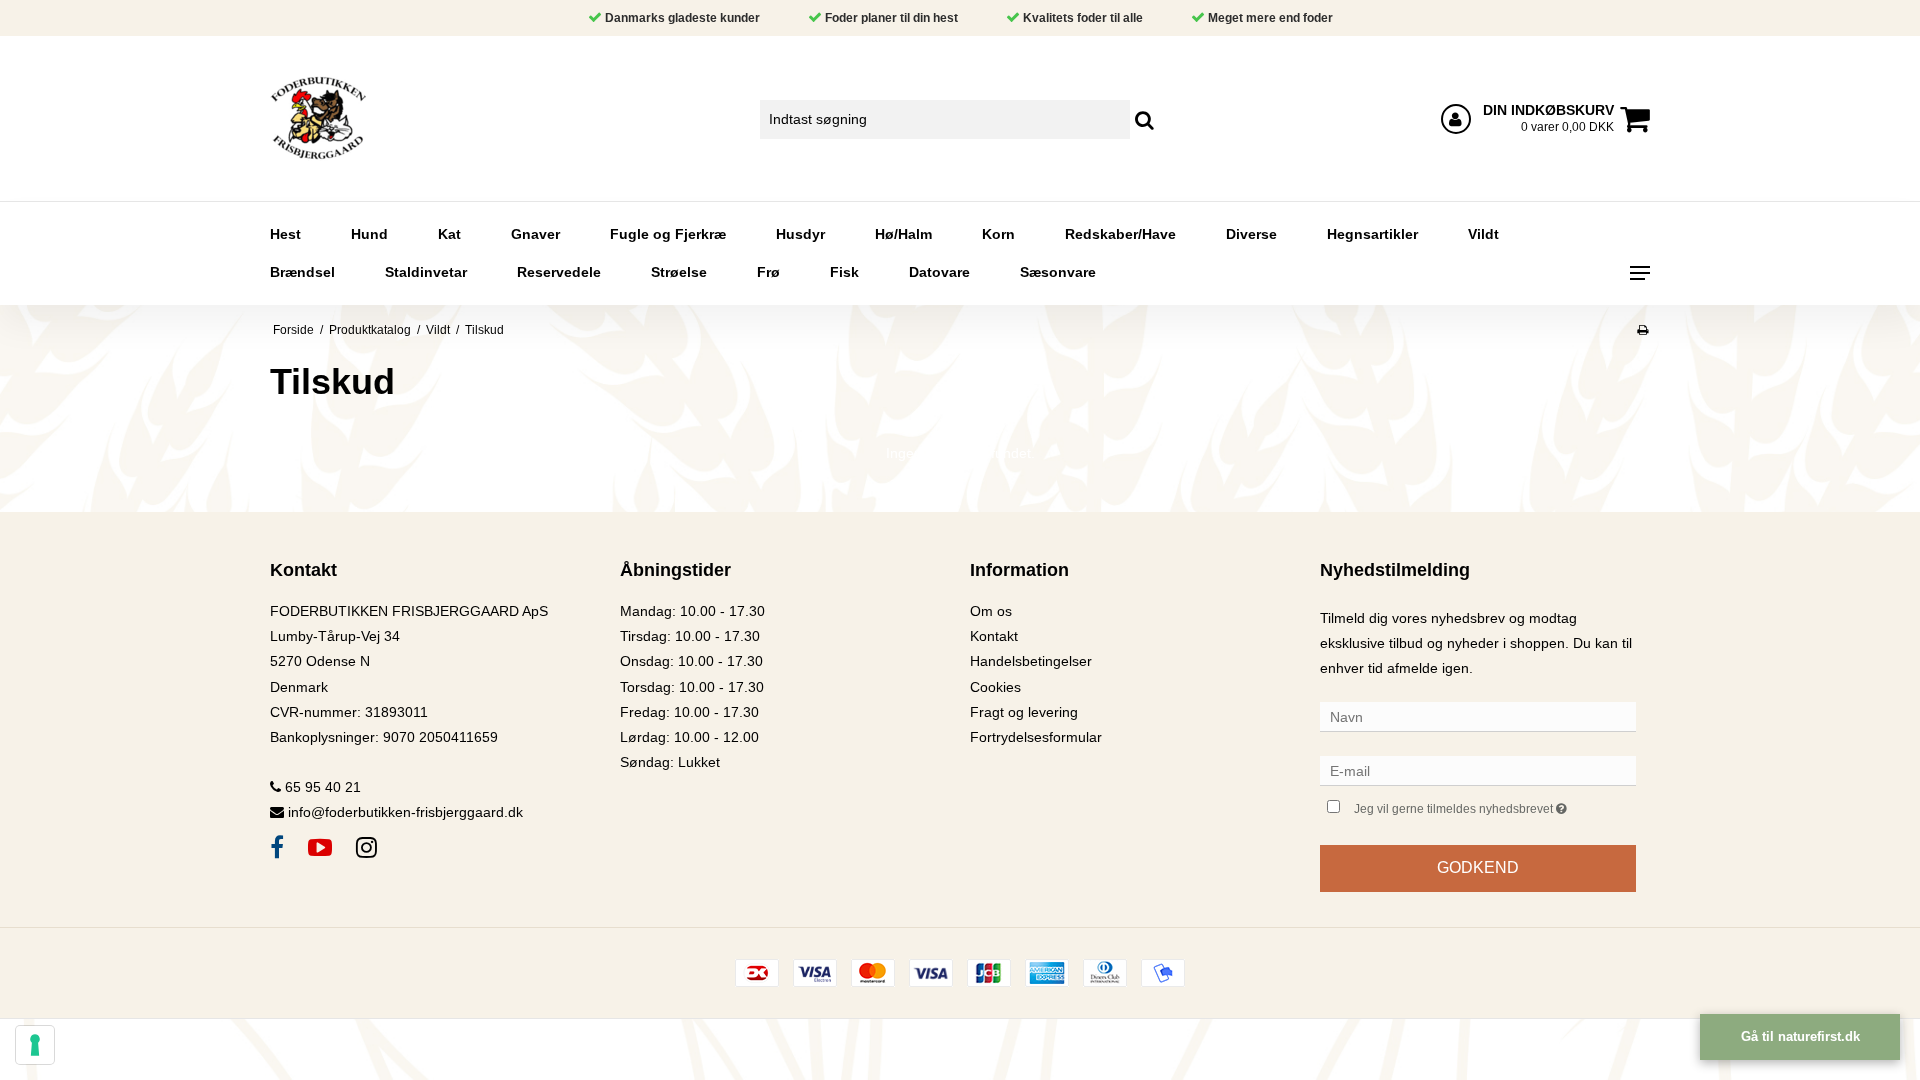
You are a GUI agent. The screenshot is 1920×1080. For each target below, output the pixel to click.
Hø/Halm (903, 234)
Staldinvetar (426, 272)
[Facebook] (277, 847)
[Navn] (1478, 716)
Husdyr (800, 234)
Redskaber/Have (1120, 234)
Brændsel (302, 272)
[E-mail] (1478, 770)
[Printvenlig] (1642, 330)
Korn (998, 234)
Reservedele (559, 272)
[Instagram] (366, 847)
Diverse (1251, 234)
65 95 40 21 (321, 787)
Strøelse (679, 272)
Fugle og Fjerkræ (668, 234)
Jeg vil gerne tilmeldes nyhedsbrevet (1495, 804)
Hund (369, 234)
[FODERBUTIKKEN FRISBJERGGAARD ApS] (376, 118)
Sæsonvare (1058, 272)
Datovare (939, 272)
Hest (285, 234)
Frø (768, 272)
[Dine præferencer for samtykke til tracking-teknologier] (35, 1045)
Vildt (1483, 234)
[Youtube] (320, 847)
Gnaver (535, 234)
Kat (449, 234)
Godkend (1478, 867)
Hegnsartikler (1372, 234)
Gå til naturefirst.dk (1800, 1036)
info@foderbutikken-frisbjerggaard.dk (405, 812)
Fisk (844, 272)
